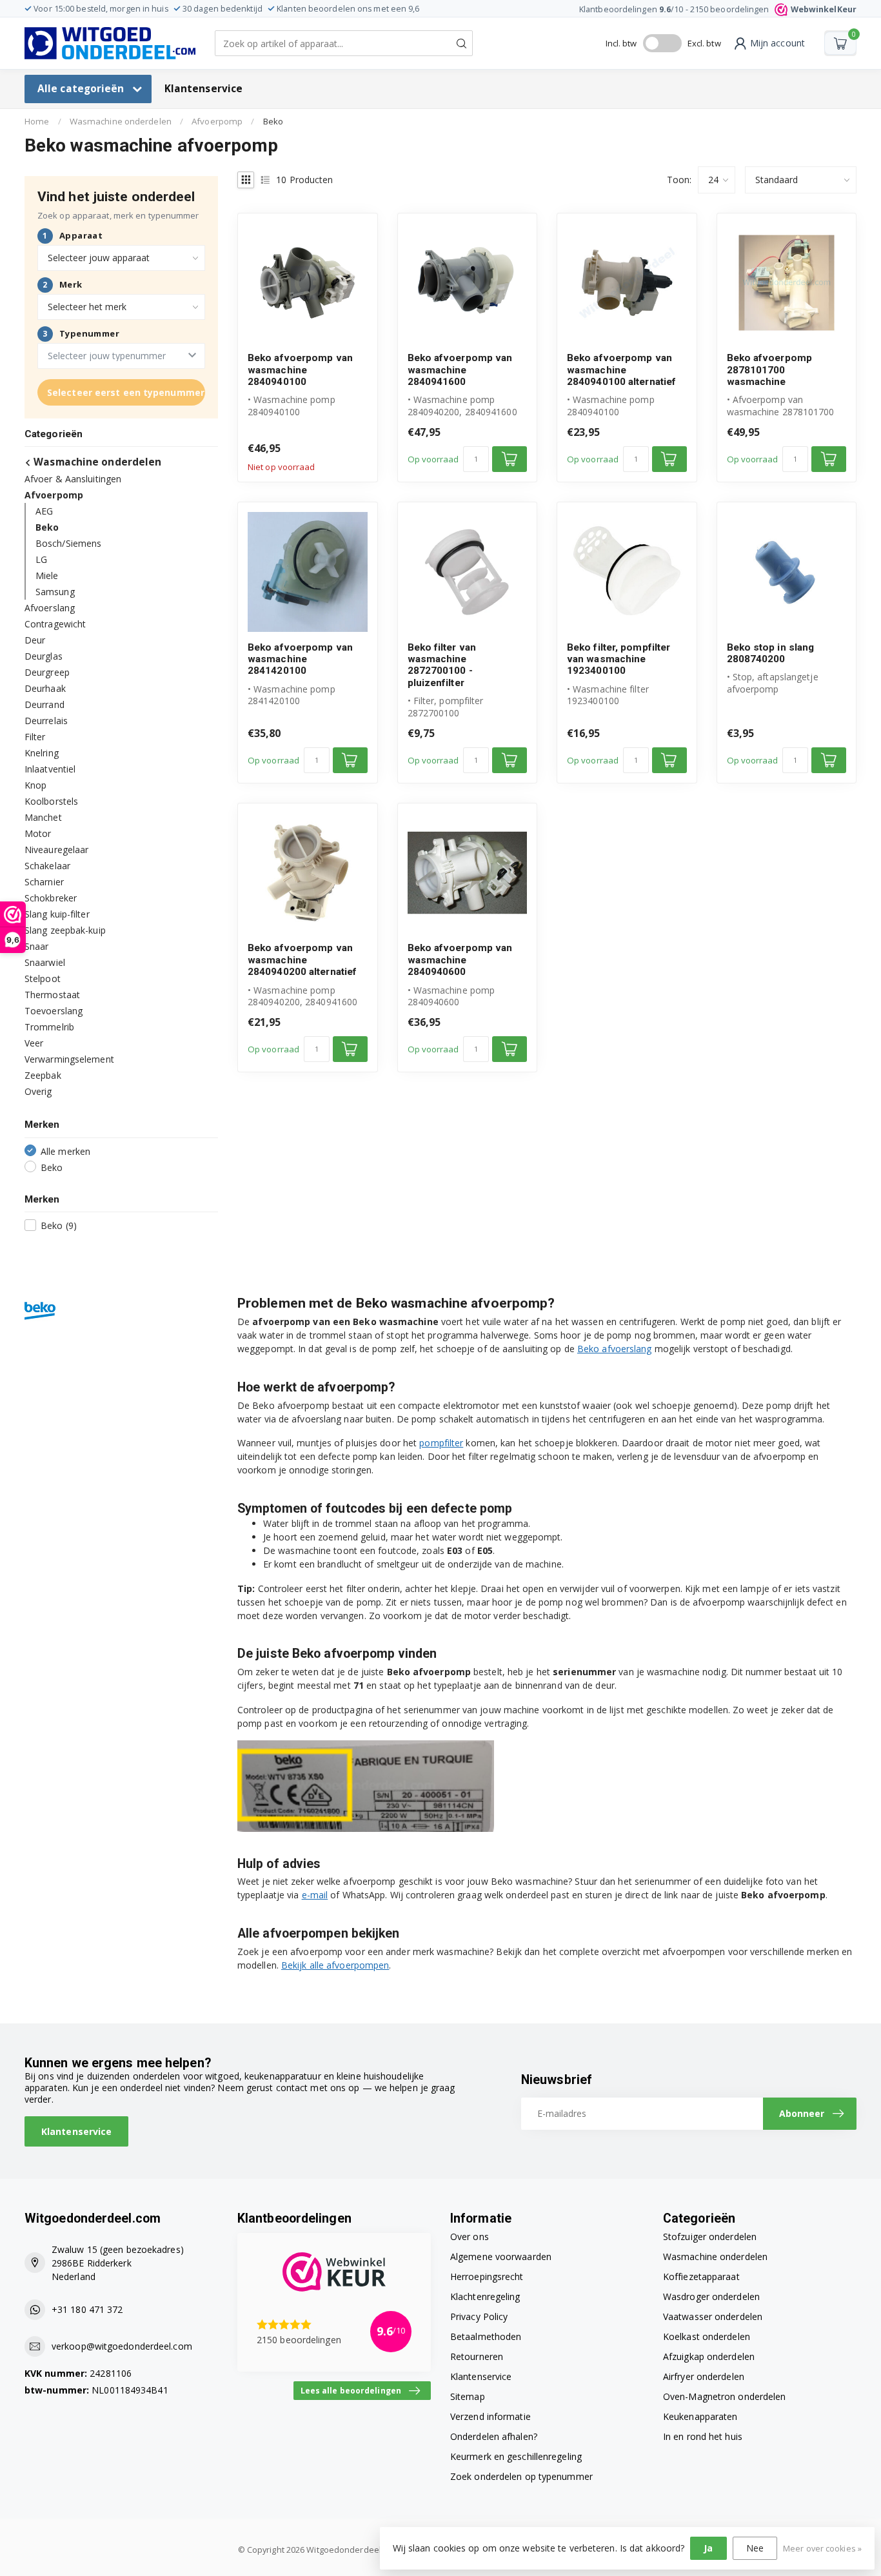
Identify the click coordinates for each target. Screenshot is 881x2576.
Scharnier (44, 881)
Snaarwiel (45, 962)
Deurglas (44, 655)
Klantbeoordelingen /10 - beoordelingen (718, 9)
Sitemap (468, 2396)
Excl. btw (704, 43)
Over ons (470, 2237)
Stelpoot (43, 978)
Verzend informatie (490, 2416)
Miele (47, 575)
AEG (44, 510)
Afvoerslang (50, 607)
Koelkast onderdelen (707, 2336)
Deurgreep (47, 672)
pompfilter (441, 1443)
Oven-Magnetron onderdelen (725, 2396)
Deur (35, 639)
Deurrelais (46, 720)
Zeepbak (43, 1075)
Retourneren (477, 2356)
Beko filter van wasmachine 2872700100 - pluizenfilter (442, 665)
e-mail (315, 1895)
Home (37, 121)
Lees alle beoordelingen (351, 2390)
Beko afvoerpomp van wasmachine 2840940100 (300, 370)
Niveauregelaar (56, 849)
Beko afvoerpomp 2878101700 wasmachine (770, 370)
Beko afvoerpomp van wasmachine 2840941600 (460, 370)
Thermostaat (52, 994)
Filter (35, 736)
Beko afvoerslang (615, 1349)
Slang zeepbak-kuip (65, 929)
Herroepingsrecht (487, 2276)
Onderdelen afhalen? (494, 2436)
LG (41, 559)
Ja (708, 2548)
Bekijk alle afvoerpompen (335, 1965)
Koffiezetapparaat (701, 2276)
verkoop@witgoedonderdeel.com (122, 2346)
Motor (38, 833)
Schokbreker (51, 897)
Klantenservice (203, 89)
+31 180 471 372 (87, 2309)
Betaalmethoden (486, 2336)
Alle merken (65, 1151)
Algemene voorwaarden (501, 2256)
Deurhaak (45, 688)
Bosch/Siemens (68, 543)
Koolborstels (51, 801)
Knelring (42, 752)
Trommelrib (49, 1026)
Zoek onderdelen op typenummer (521, 2476)
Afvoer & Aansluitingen (73, 478)
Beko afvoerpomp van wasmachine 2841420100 (300, 659)
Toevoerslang (54, 1010)
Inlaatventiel (50, 768)
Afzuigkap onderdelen (709, 2356)
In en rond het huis (703, 2436)
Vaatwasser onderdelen (713, 2316)
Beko (273, 121)
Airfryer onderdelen (704, 2376)
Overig (38, 1091)
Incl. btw (621, 43)
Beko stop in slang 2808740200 (771, 653)
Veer (34, 1042)
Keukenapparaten (700, 2416)
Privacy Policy (479, 2316)
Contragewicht (55, 623)
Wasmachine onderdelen (121, 121)
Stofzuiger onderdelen (710, 2237)
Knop (35, 784)
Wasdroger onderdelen (711, 2296)
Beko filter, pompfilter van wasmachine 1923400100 (619, 659)
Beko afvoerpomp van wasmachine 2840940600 (460, 960)
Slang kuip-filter (57, 913)
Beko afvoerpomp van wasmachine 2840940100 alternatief (621, 370)
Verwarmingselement (69, 1058)
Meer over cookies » (822, 2549)
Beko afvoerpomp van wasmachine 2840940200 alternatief (302, 960)
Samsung (55, 591)
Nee (755, 2548)
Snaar (37, 946)
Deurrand (45, 704)
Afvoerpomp (217, 121)
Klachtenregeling (485, 2296)
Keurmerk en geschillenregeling (516, 2456)
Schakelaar (47, 865)
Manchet (43, 817)
